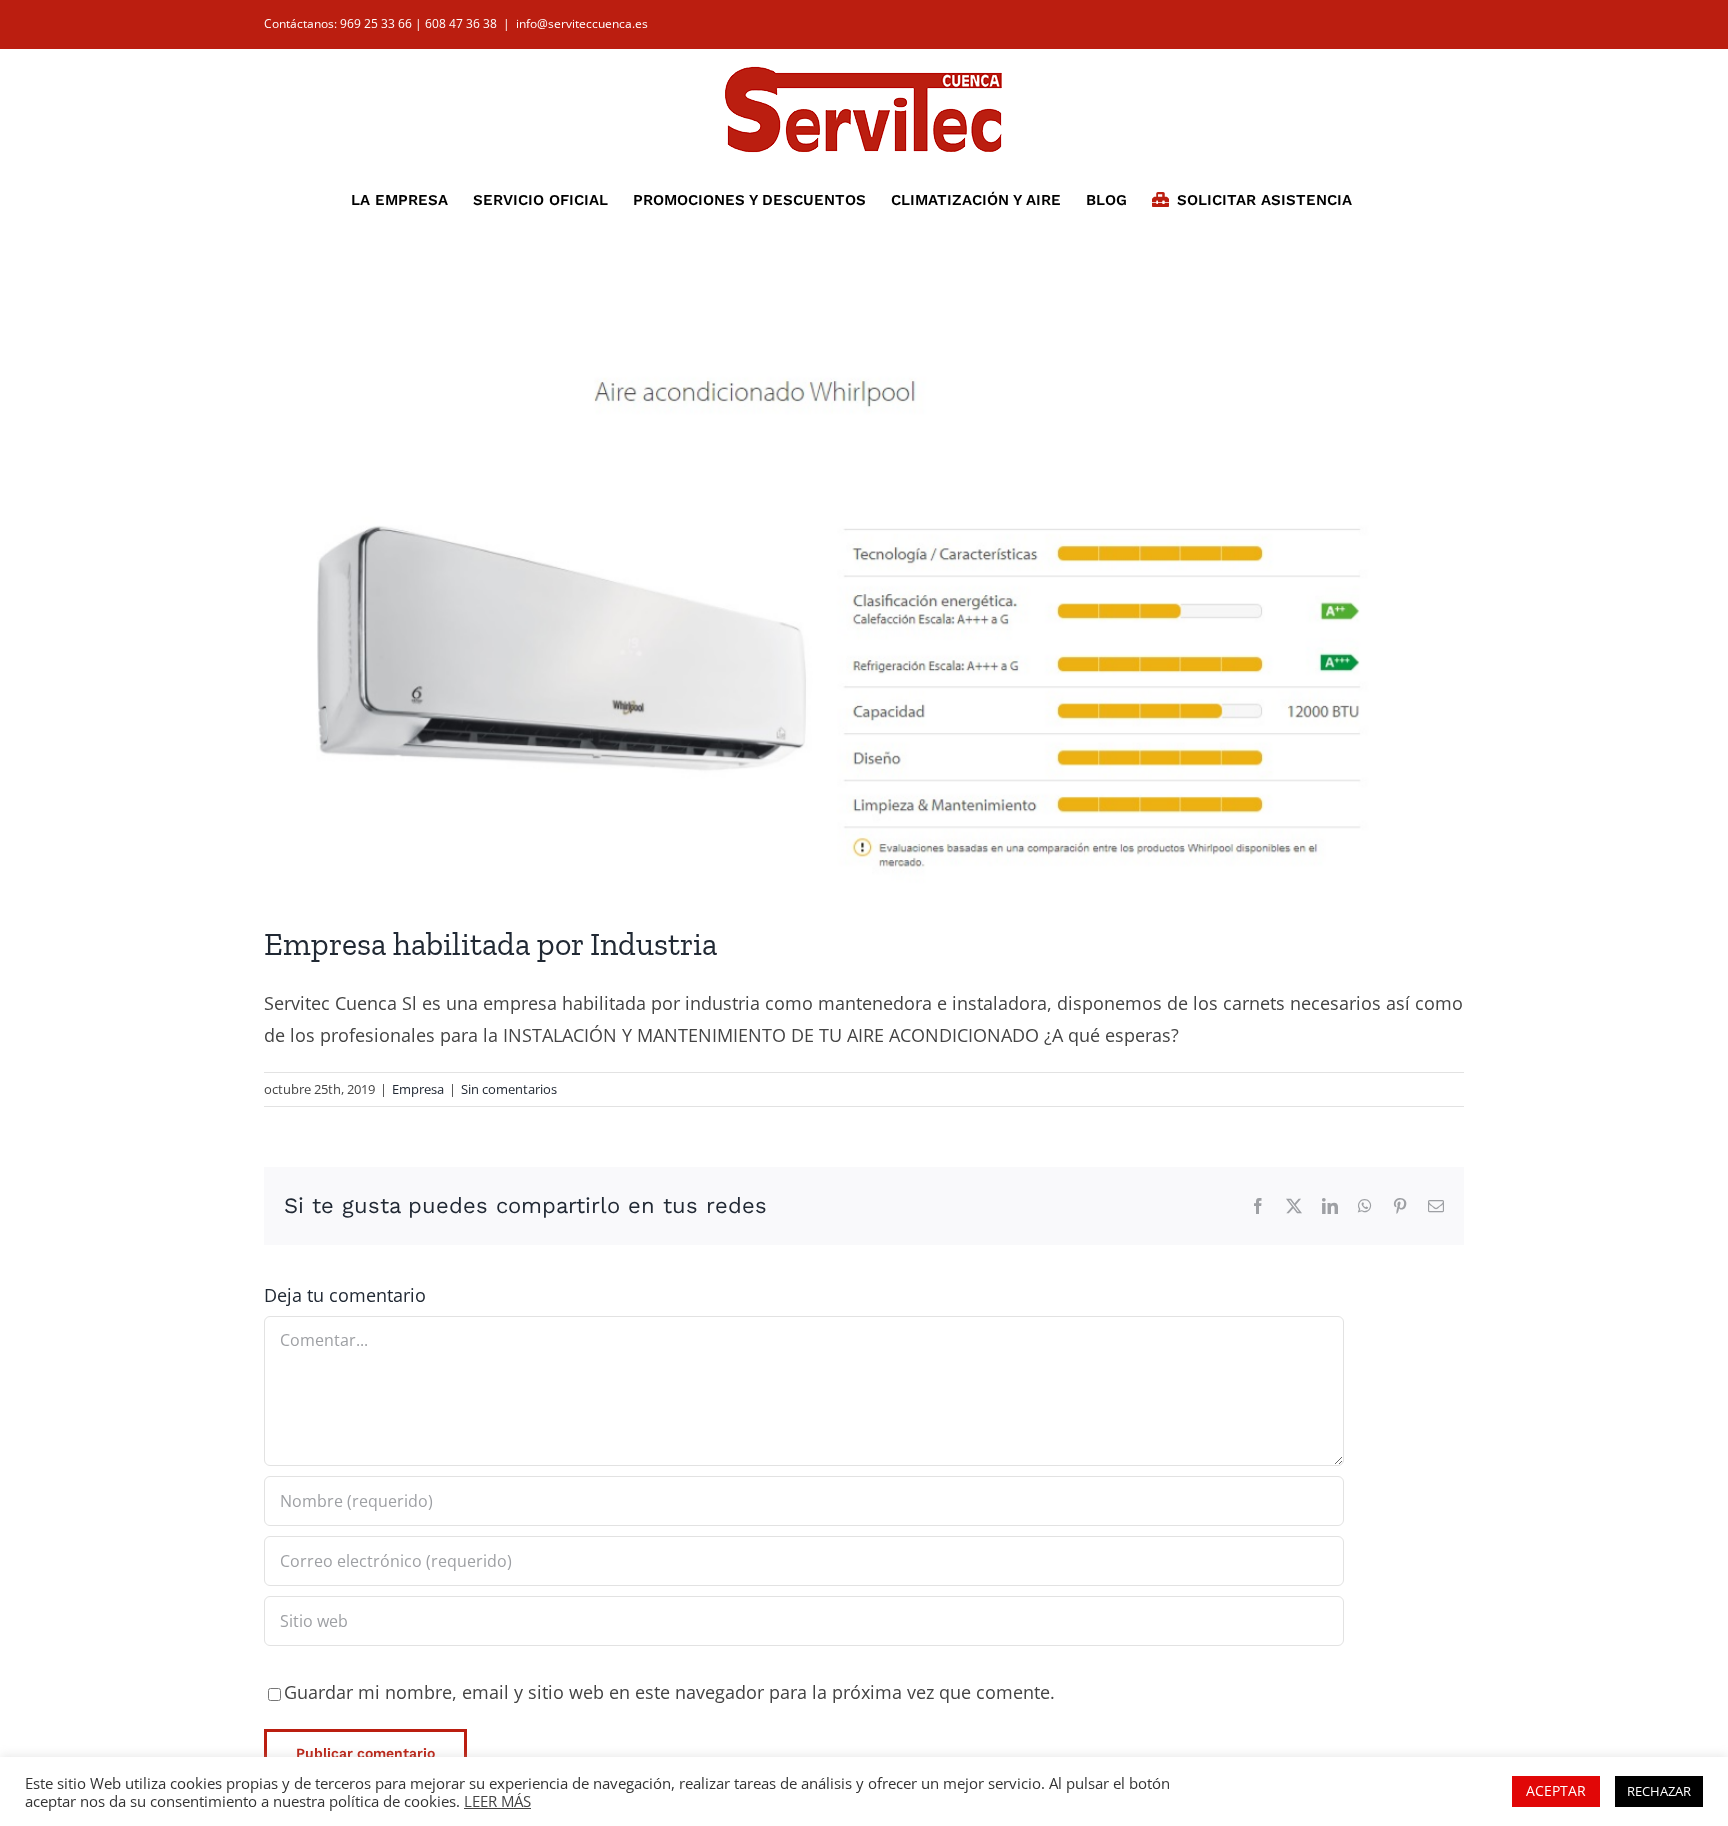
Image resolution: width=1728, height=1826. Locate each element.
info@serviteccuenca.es (582, 23)
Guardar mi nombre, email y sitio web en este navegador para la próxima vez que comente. (669, 1692)
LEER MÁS (497, 1801)
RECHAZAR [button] (1659, 1791)
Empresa (418, 1089)
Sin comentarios (509, 1089)
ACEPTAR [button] (1556, 1790)
